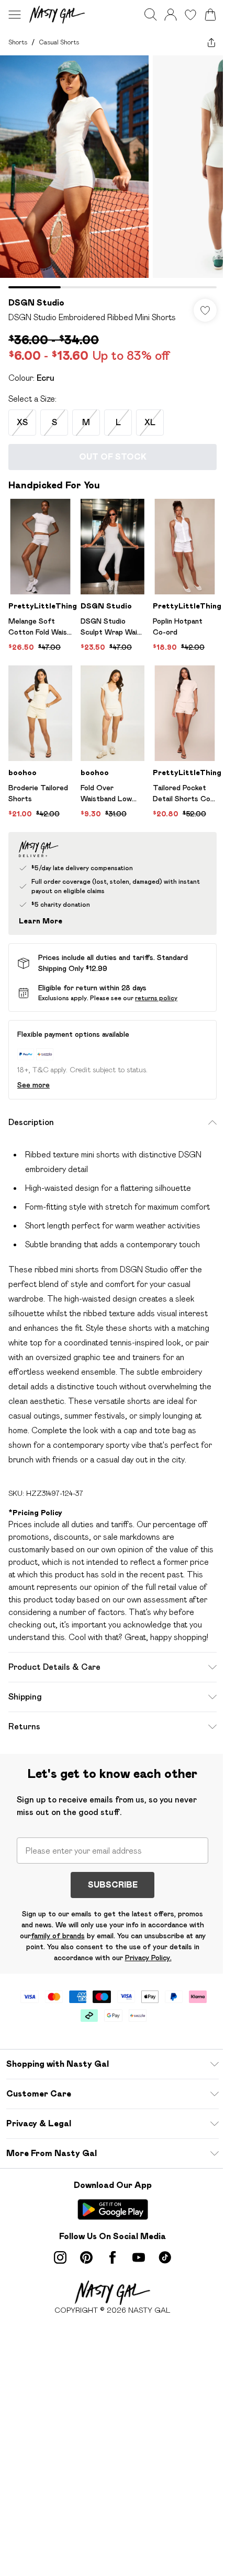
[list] (113, 172)
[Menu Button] (15, 15)
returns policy (156, 998)
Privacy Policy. (148, 1958)
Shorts (18, 42)
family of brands (58, 1936)
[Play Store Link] (113, 2209)
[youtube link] (139, 2257)
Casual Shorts (59, 42)
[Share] (211, 42)
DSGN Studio (36, 303)
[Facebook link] (113, 2257)
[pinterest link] (86, 2257)
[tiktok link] (165, 2257)
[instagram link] (60, 2257)
